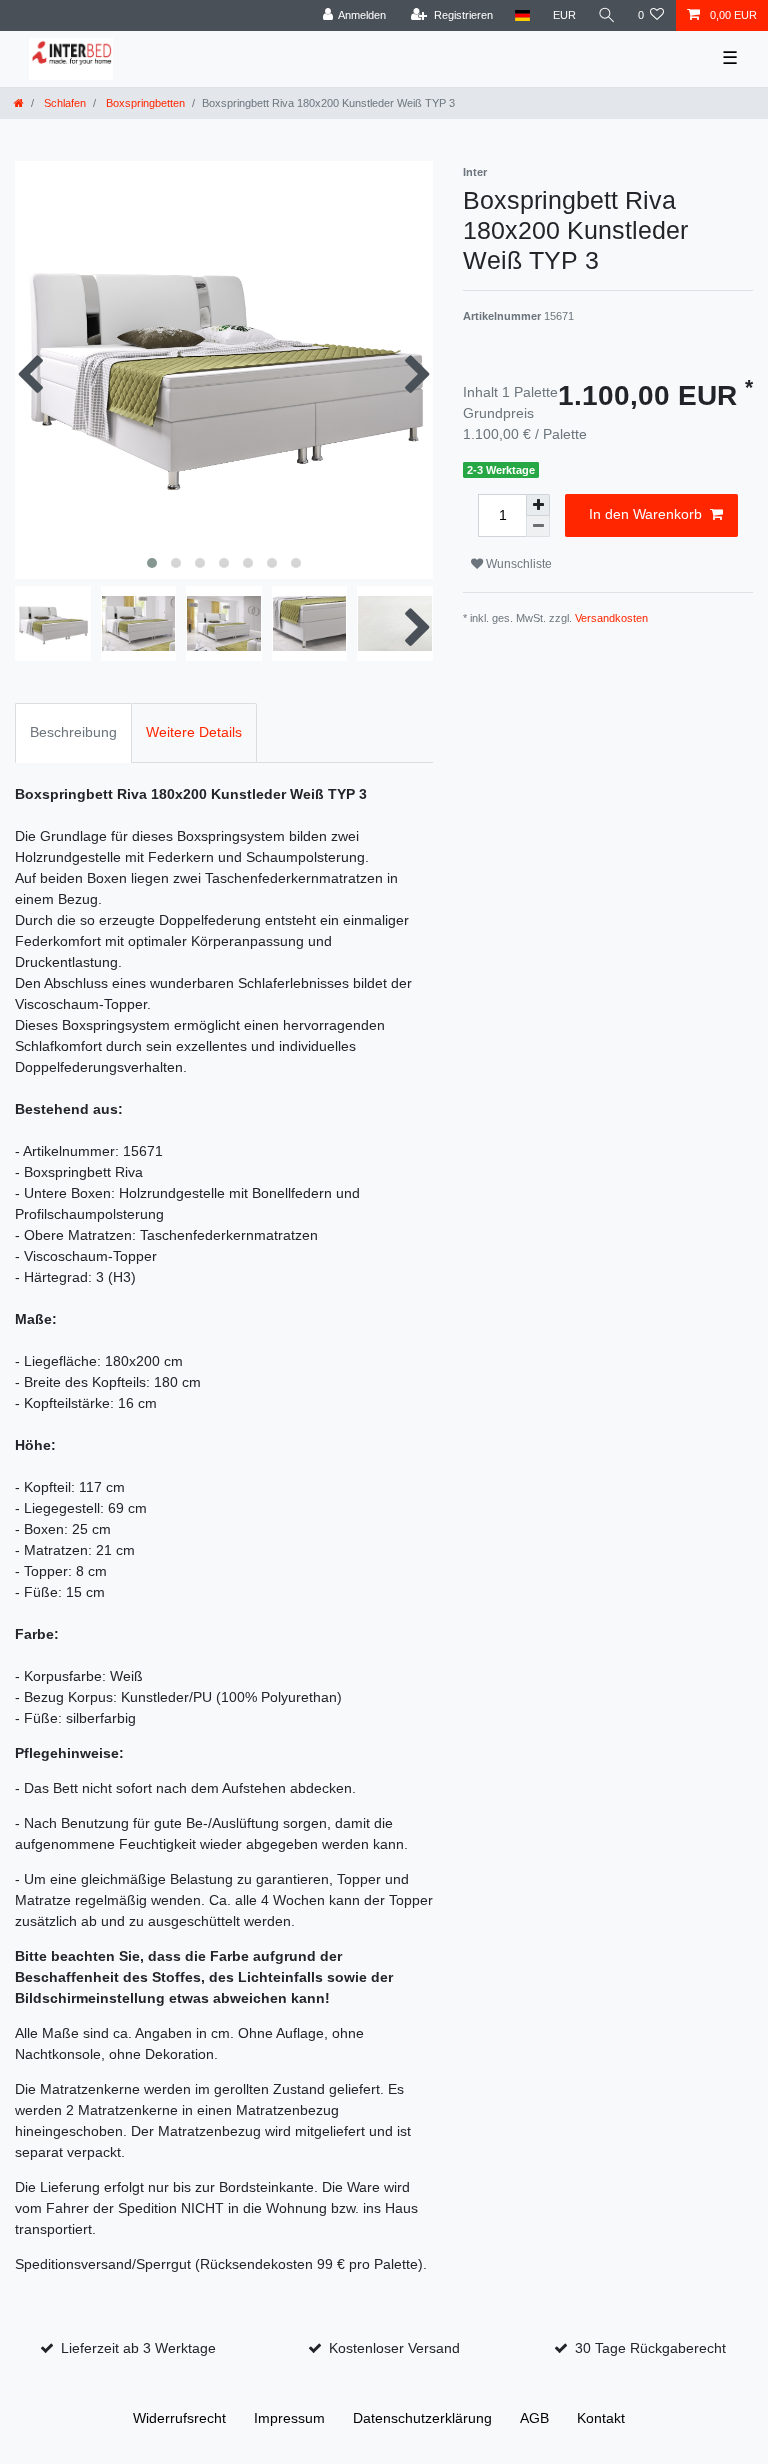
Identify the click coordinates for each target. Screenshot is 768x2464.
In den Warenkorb (645, 514)
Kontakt (601, 2418)
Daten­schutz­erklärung (422, 2418)
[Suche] (607, 15)
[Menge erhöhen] (538, 505)
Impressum (289, 2418)
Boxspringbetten (144, 103)
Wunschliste (517, 564)
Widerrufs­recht (179, 2418)
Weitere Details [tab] (194, 732)
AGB (534, 2418)
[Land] (522, 15)
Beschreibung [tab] (73, 732)
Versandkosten (611, 618)
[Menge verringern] (538, 526)
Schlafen (63, 103)
